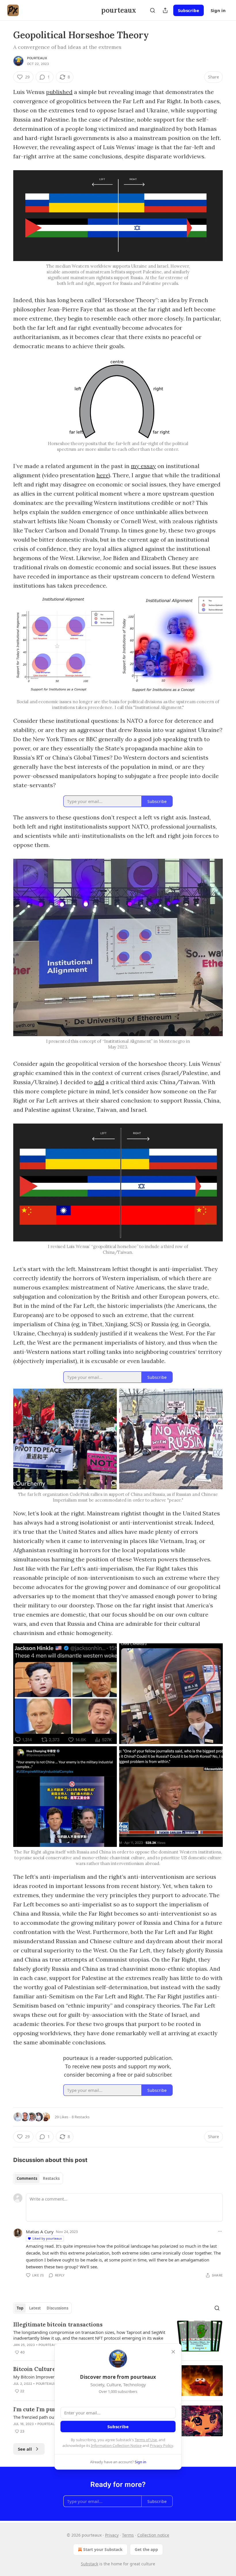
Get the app (146, 2549)
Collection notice (153, 2535)
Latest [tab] (35, 2308)
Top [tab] (20, 2308)
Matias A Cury (40, 2232)
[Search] (153, 10)
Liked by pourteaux (47, 2238)
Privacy (112, 2535)
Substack (90, 2564)
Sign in (218, 10)
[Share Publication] (165, 10)
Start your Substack (103, 2549)
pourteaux (37, 58)
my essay (143, 466)
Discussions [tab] (57, 2308)
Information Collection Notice (116, 2445)
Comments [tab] (27, 2178)
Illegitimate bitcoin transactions (58, 2324)
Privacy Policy (161, 2445)
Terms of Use (146, 2440)
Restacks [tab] (51, 2178)
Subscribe (189, 10)
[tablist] (38, 2178)
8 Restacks (81, 2117)
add (99, 1082)
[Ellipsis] (220, 2231)
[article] (118, 2338)
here (102, 475)
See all (25, 2449)
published (59, 92)
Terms (128, 2535)
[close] (173, 2352)
